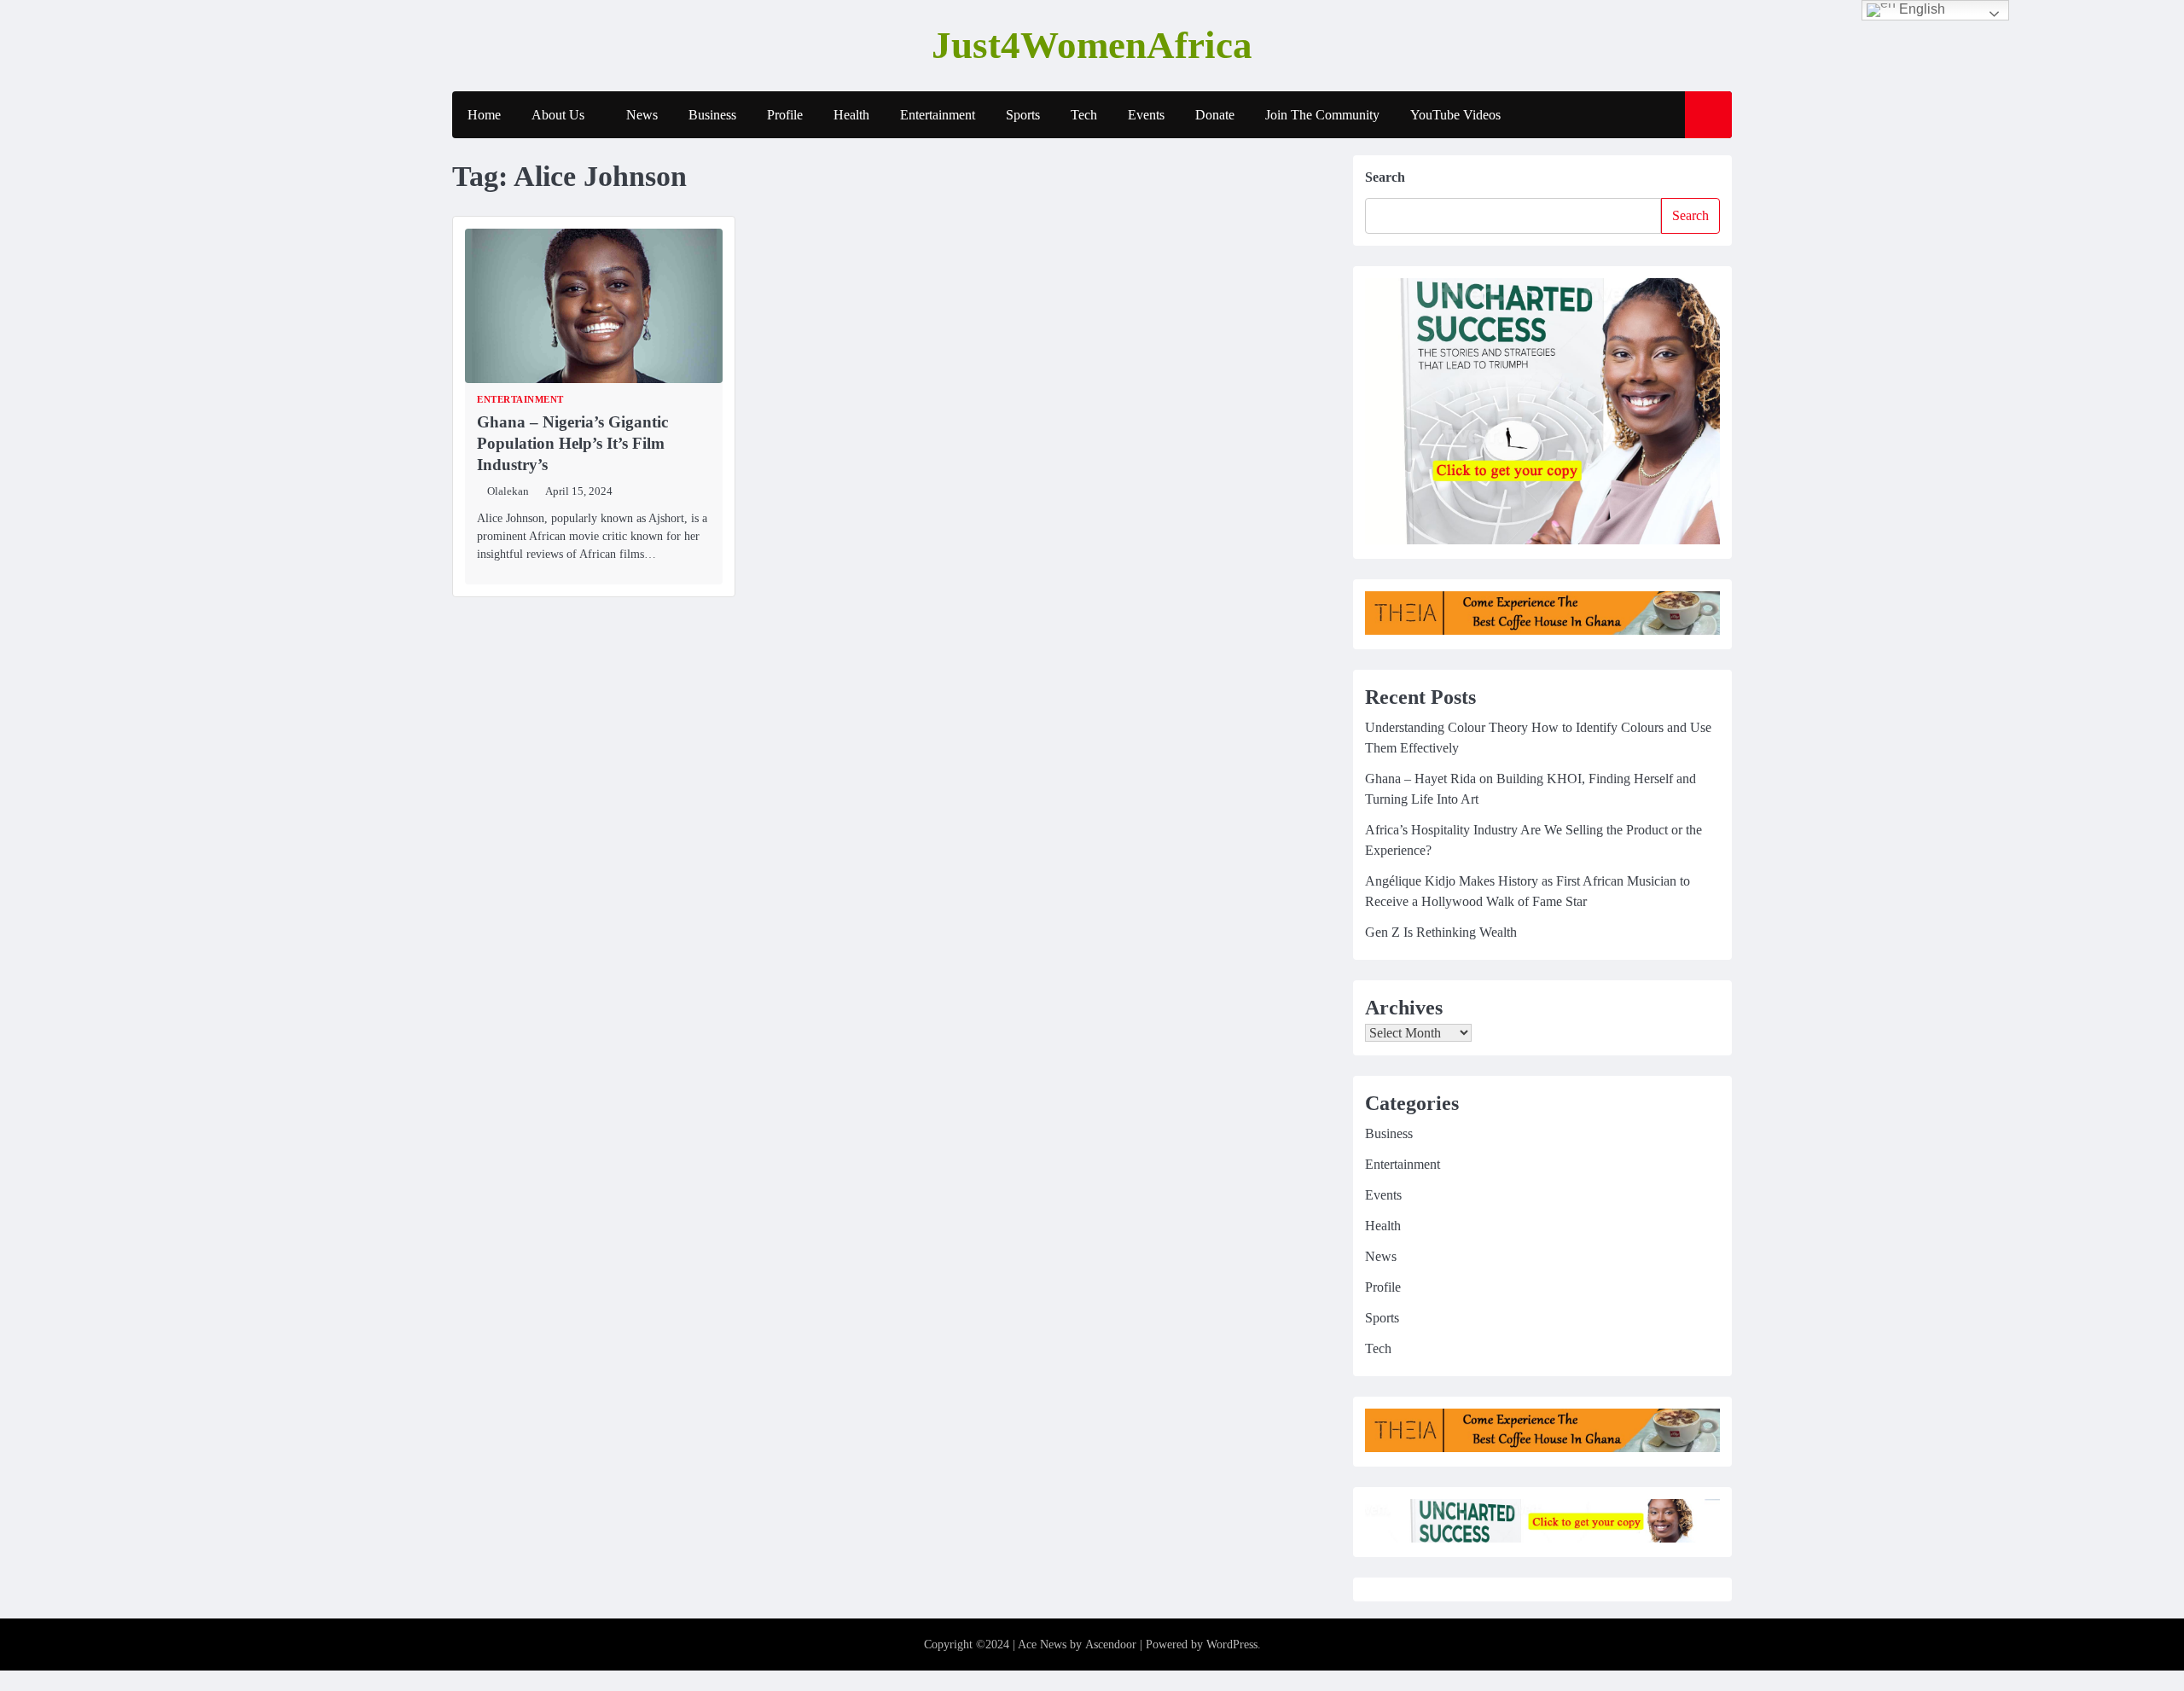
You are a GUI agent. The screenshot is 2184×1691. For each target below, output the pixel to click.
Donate (1215, 115)
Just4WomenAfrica (1092, 45)
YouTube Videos (1455, 115)
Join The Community (1322, 115)
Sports (1023, 115)
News (642, 115)
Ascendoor (1111, 1645)
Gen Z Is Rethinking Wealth (1441, 932)
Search (1385, 177)
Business (712, 115)
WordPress (1232, 1645)
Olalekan (508, 491)
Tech (1084, 115)
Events (1146, 115)
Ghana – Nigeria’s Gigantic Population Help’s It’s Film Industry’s (572, 443)
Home (484, 115)
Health (851, 115)
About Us (558, 115)
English (1920, 9)
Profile (785, 115)
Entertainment (938, 115)
